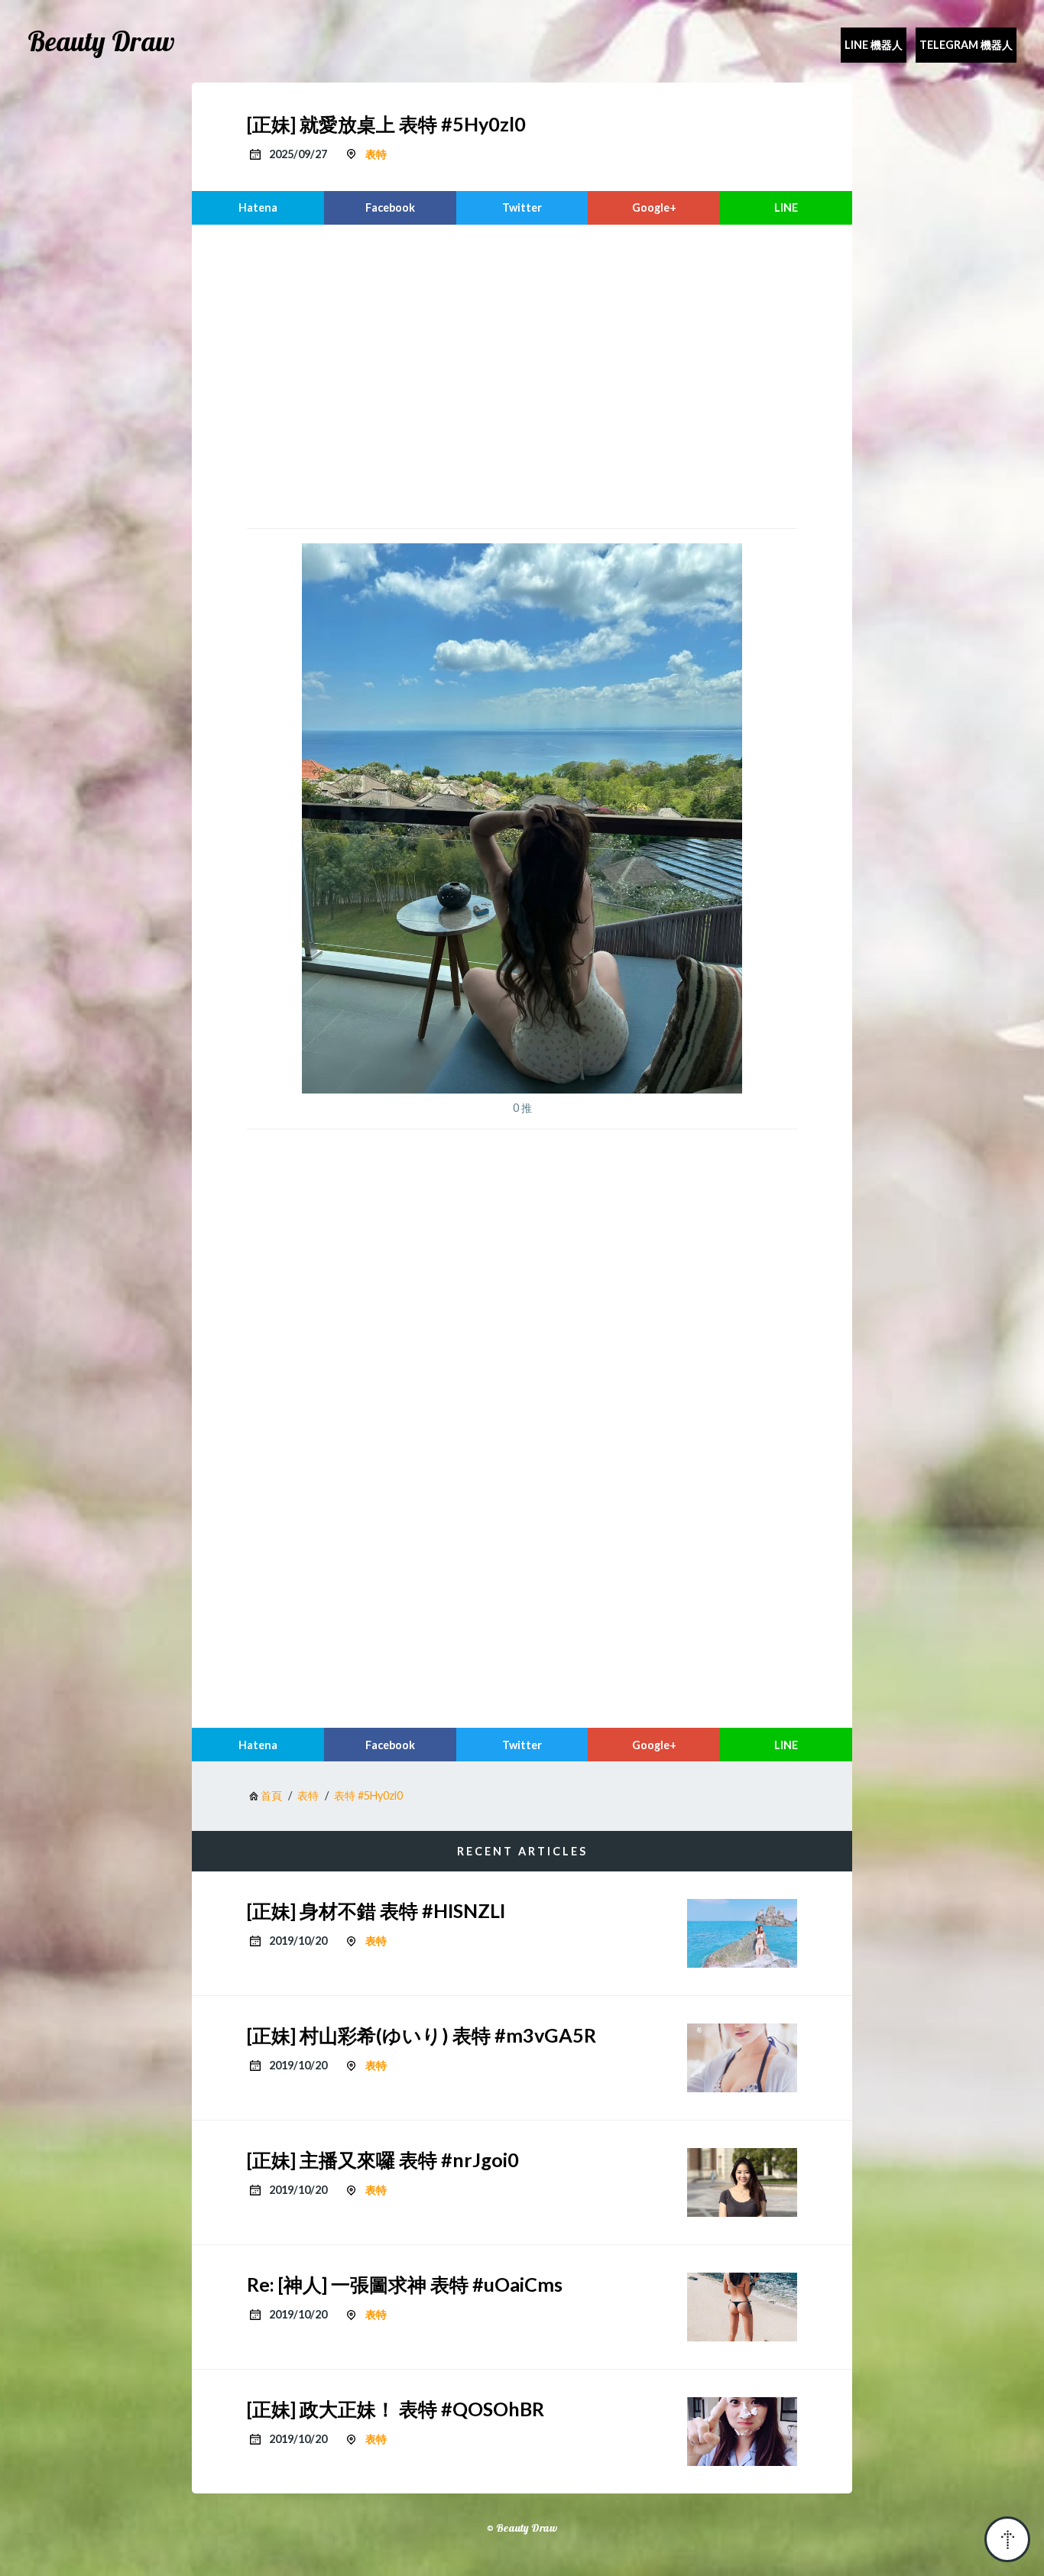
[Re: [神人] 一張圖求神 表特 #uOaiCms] (742, 2307)
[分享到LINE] (786, 208)
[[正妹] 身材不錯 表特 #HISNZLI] (742, 1933)
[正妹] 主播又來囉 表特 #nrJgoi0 (383, 2160)
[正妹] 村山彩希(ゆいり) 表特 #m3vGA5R (421, 2035)
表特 (376, 154)
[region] (522, 374)
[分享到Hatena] (258, 208)
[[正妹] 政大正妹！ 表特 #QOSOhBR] (742, 2432)
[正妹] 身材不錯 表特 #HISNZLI (376, 1910)
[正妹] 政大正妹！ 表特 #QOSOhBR (396, 2409)
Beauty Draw (101, 41)
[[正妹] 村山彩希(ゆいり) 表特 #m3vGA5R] (742, 2058)
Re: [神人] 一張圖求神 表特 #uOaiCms (405, 2284)
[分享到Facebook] (390, 208)
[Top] (1007, 2539)
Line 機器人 (874, 45)
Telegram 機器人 (966, 45)
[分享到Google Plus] (654, 208)
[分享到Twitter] (522, 208)
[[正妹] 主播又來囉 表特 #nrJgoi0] (742, 2182)
